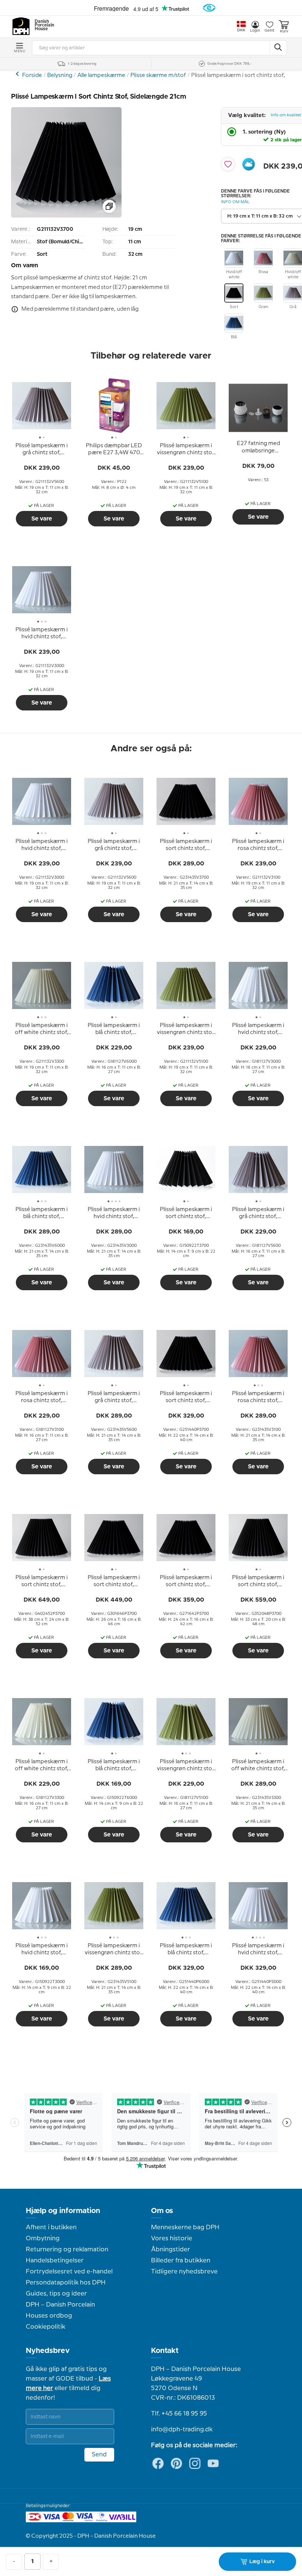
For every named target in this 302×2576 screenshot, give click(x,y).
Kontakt (165, 2351)
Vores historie (172, 2238)
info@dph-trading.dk (182, 2429)
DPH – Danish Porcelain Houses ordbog (60, 2310)
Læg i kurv (262, 2562)
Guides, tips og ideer (56, 2294)
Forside (32, 75)
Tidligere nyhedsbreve (184, 2272)
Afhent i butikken (51, 2227)
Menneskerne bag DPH (185, 2227)
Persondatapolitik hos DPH (66, 2283)
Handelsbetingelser (55, 2261)
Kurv (284, 31)
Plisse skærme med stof (18, 74)
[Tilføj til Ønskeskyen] (249, 164)
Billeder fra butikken (181, 2261)
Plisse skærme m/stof (158, 75)
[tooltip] (42, 449)
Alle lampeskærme (101, 75)
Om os (162, 2211)
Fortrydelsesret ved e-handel (69, 2272)
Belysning (60, 75)
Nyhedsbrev (48, 2351)
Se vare (42, 519)
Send (99, 2455)
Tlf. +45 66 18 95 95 (179, 2414)
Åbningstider (171, 2249)
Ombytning (43, 2238)
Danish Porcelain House (42, 25)
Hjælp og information (63, 2211)
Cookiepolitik (45, 2327)
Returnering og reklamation (67, 2249)
